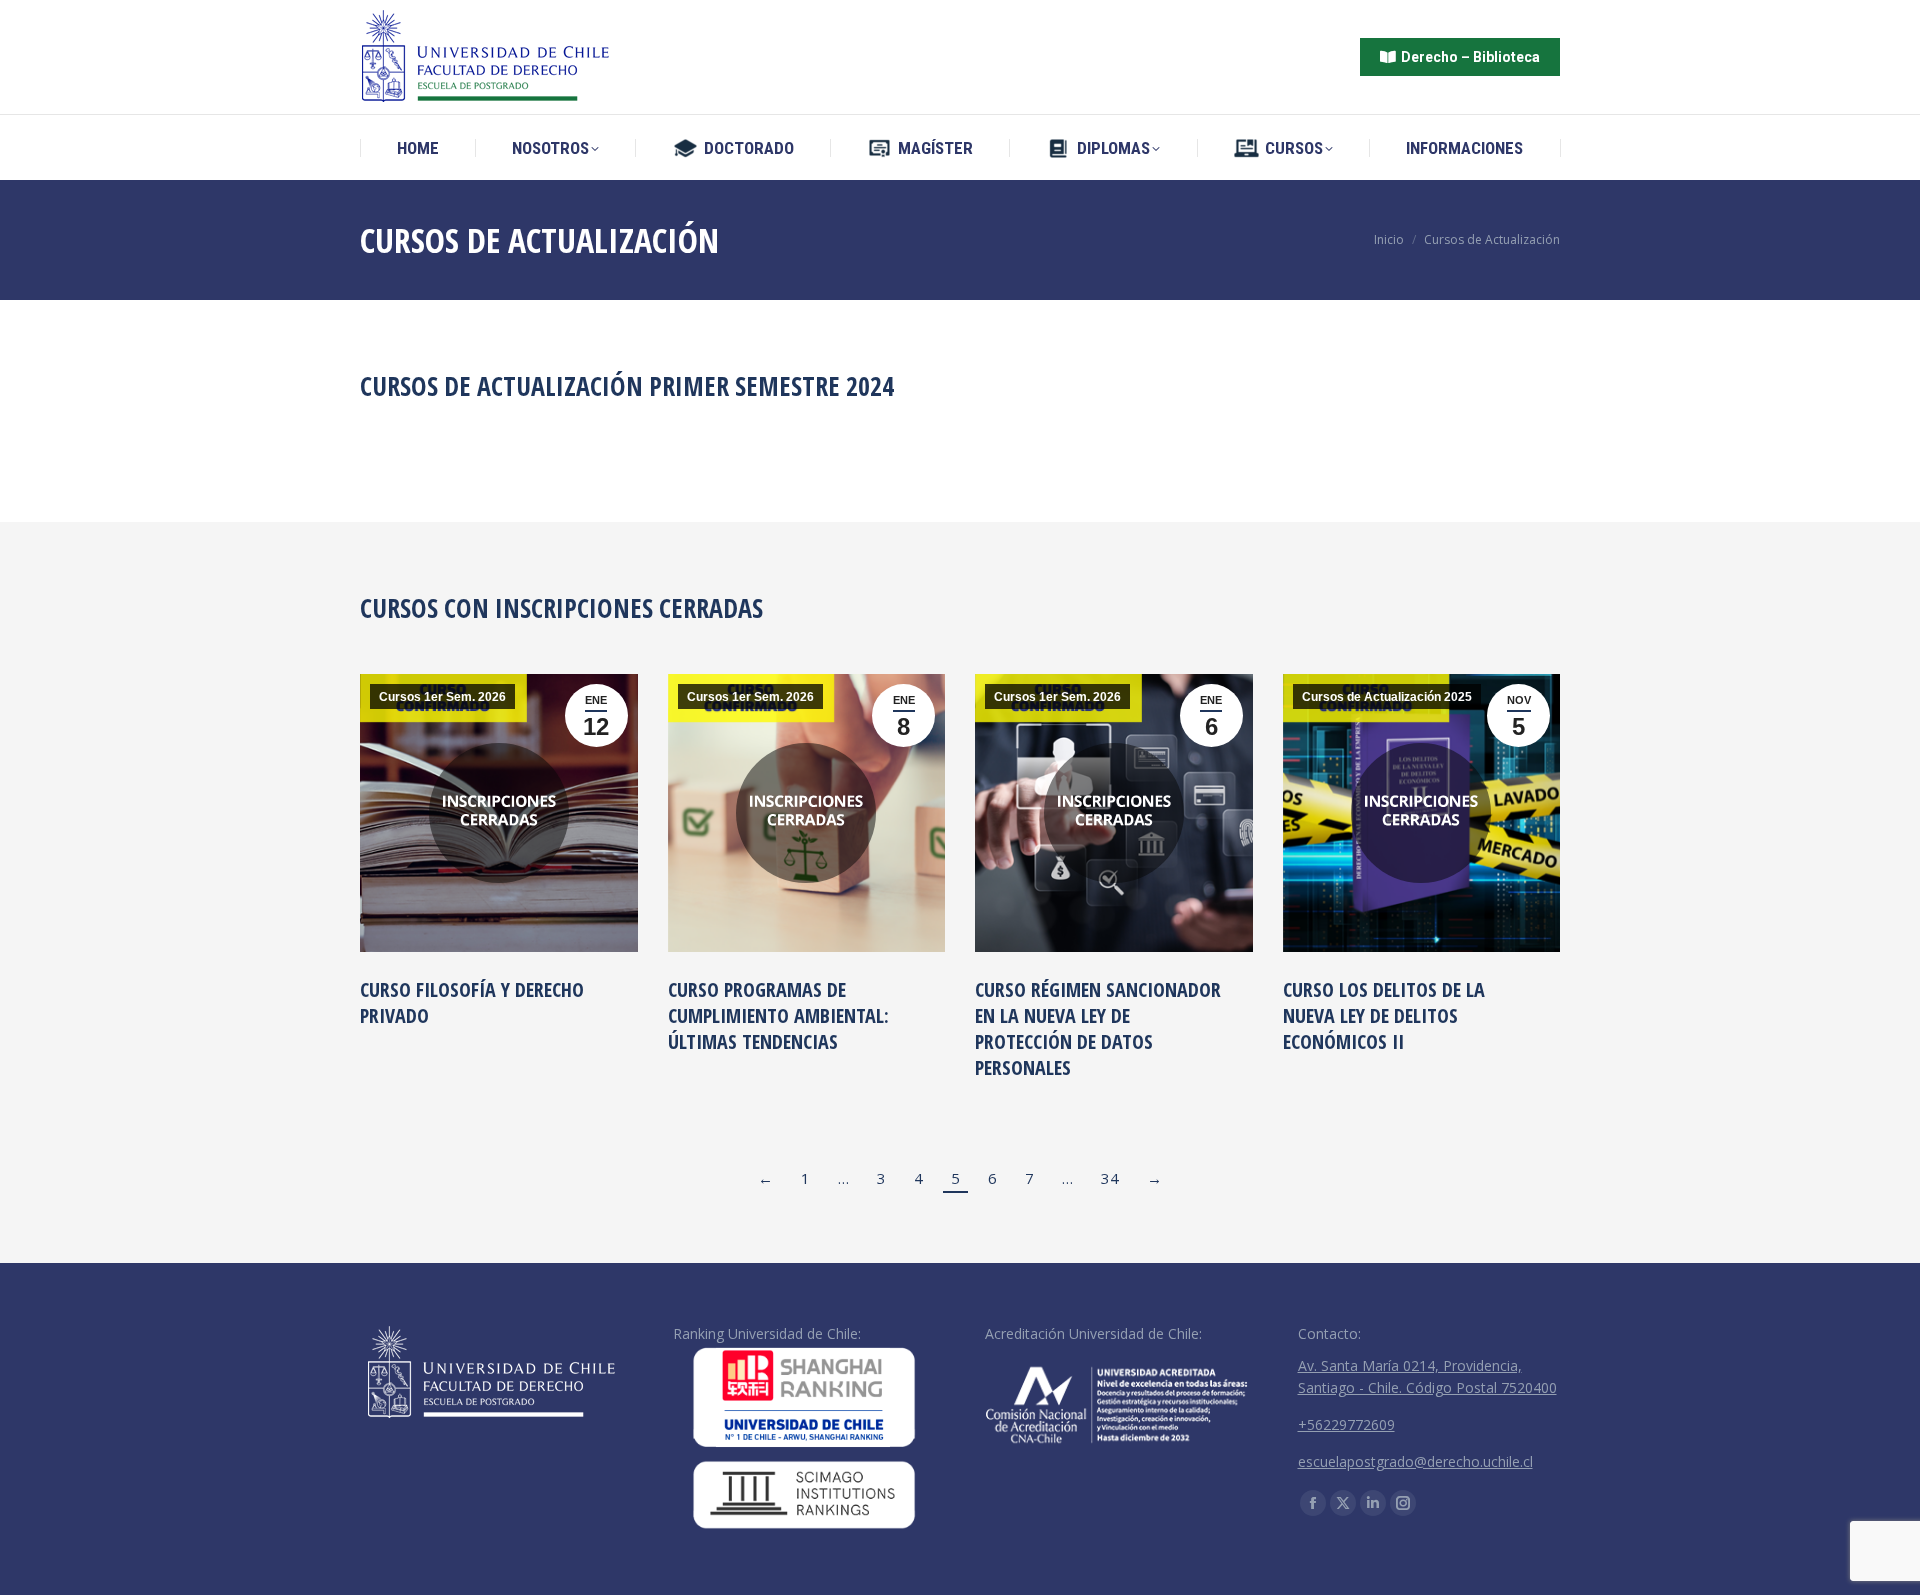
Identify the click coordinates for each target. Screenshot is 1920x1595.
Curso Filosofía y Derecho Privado (472, 1002)
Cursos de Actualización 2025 (1387, 697)
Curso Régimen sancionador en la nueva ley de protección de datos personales (1098, 1028)
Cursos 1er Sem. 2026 (442, 697)
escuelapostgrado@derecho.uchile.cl (1415, 1461)
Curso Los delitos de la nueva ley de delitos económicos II (1384, 1015)
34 (1110, 1178)
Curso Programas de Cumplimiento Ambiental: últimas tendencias (778, 1015)
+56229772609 (1346, 1424)
